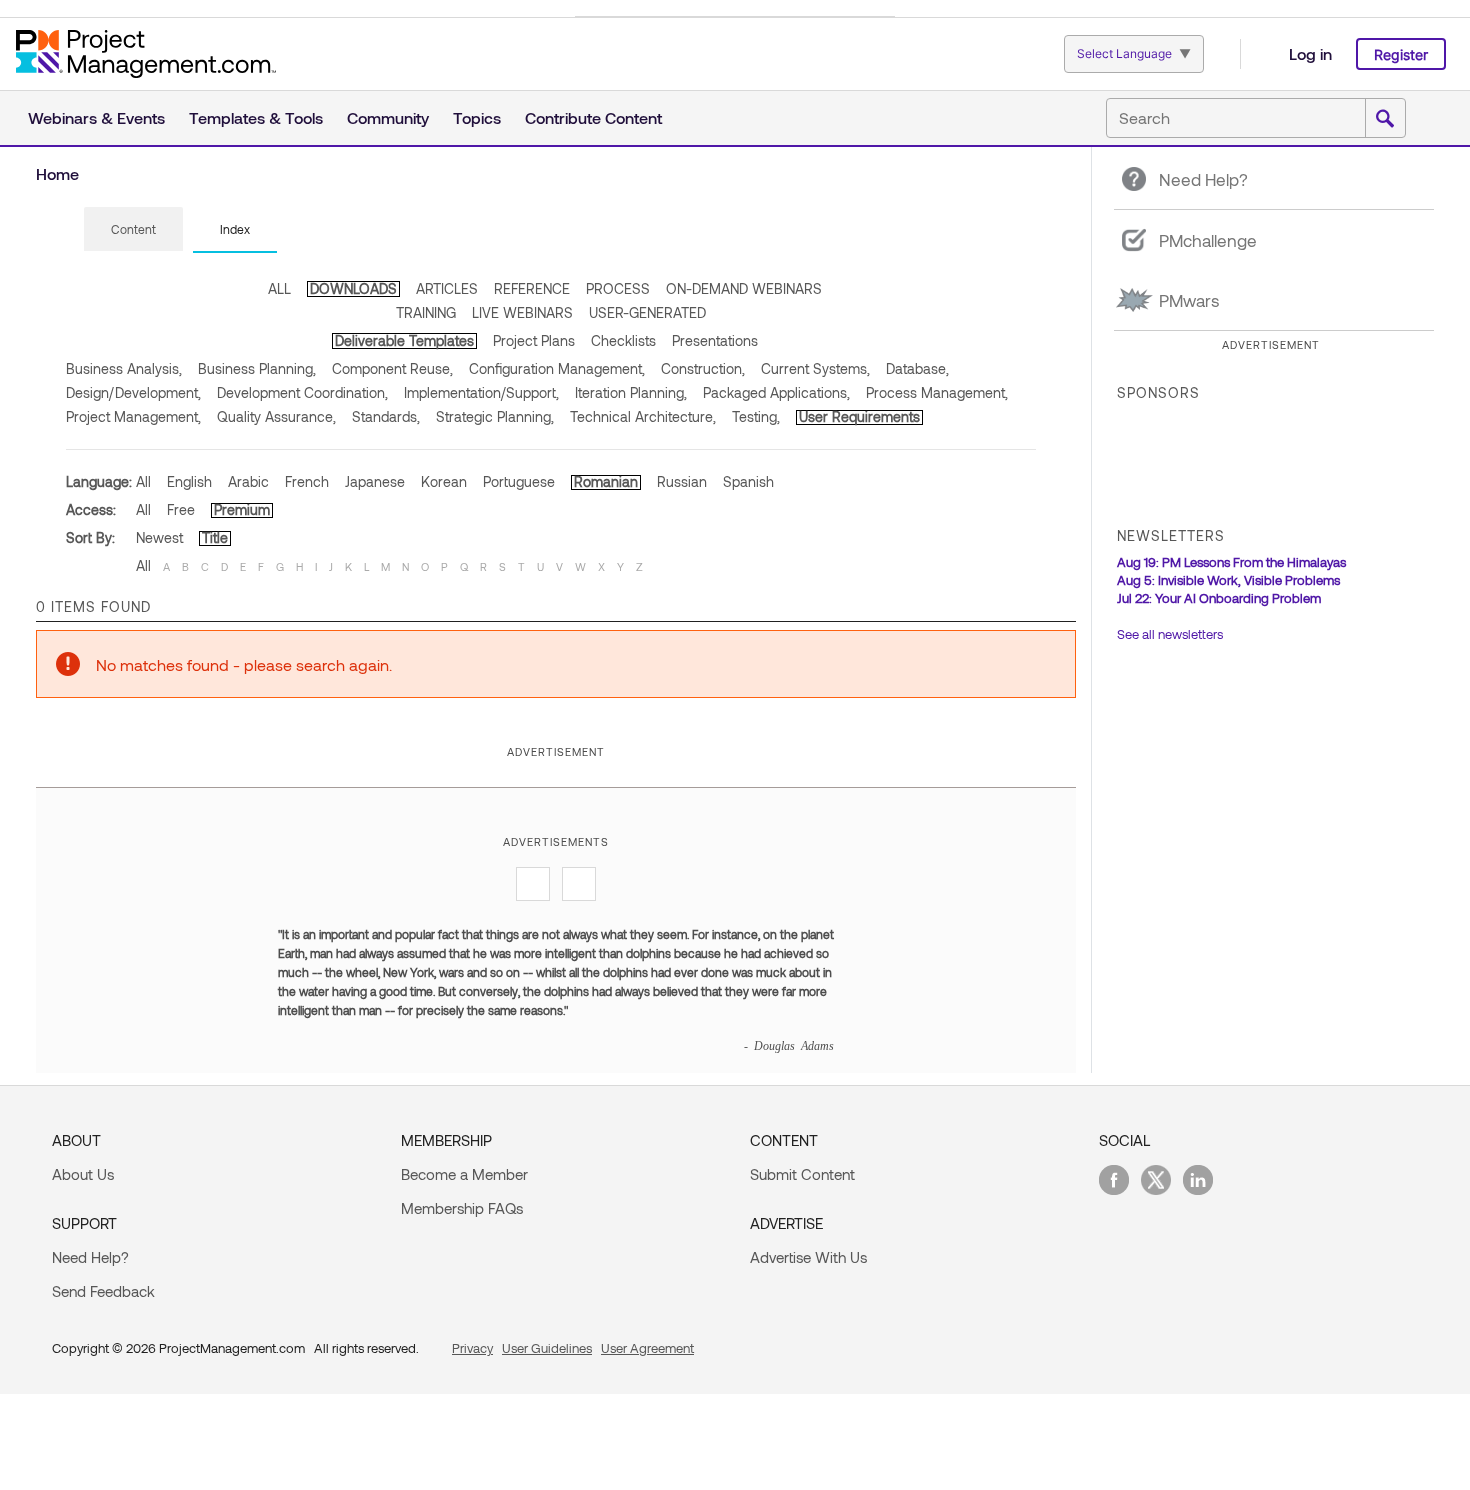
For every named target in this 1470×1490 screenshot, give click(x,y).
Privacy (472, 1348)
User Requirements (859, 416)
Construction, (703, 368)
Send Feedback (103, 1291)
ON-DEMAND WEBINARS (744, 288)
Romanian (606, 481)
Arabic (248, 481)
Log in (1310, 53)
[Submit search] (1385, 119)
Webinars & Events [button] (96, 117)
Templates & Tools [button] (256, 117)
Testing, (756, 416)
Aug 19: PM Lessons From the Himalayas (1231, 562)
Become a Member (464, 1174)
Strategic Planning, (495, 416)
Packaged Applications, (776, 392)
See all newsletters (1170, 634)
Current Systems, (815, 368)
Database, (917, 368)
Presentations (715, 340)
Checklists (623, 340)
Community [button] (388, 117)
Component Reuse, (392, 368)
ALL (279, 288)
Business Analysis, (124, 368)
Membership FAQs (462, 1208)
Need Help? (90, 1257)
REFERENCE (532, 288)
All (143, 481)
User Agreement (647, 1348)
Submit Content (802, 1174)
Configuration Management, (557, 368)
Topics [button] (477, 117)
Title (215, 537)
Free (181, 509)
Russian (682, 481)
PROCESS (618, 288)
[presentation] (133, 229)
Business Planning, (257, 368)
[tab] (133, 230)
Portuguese (519, 481)
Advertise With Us (808, 1257)
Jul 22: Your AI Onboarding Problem (1219, 598)
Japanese (375, 481)
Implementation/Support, (481, 392)
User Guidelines (547, 1348)
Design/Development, (133, 392)
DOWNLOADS (353, 288)
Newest (159, 537)
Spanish (748, 481)
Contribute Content (593, 117)
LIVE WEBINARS (522, 312)
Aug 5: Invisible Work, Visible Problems (1228, 580)
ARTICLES (447, 288)
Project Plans (534, 340)
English (189, 481)
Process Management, (937, 392)
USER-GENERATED (647, 312)
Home (57, 173)
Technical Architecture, (643, 416)
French (307, 481)
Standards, (386, 416)
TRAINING (426, 312)
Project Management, (133, 416)
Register (1401, 54)
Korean (444, 481)
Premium (242, 509)
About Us (83, 1174)
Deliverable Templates (404, 340)
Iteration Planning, (631, 392)
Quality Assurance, (276, 416)
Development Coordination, (302, 392)
